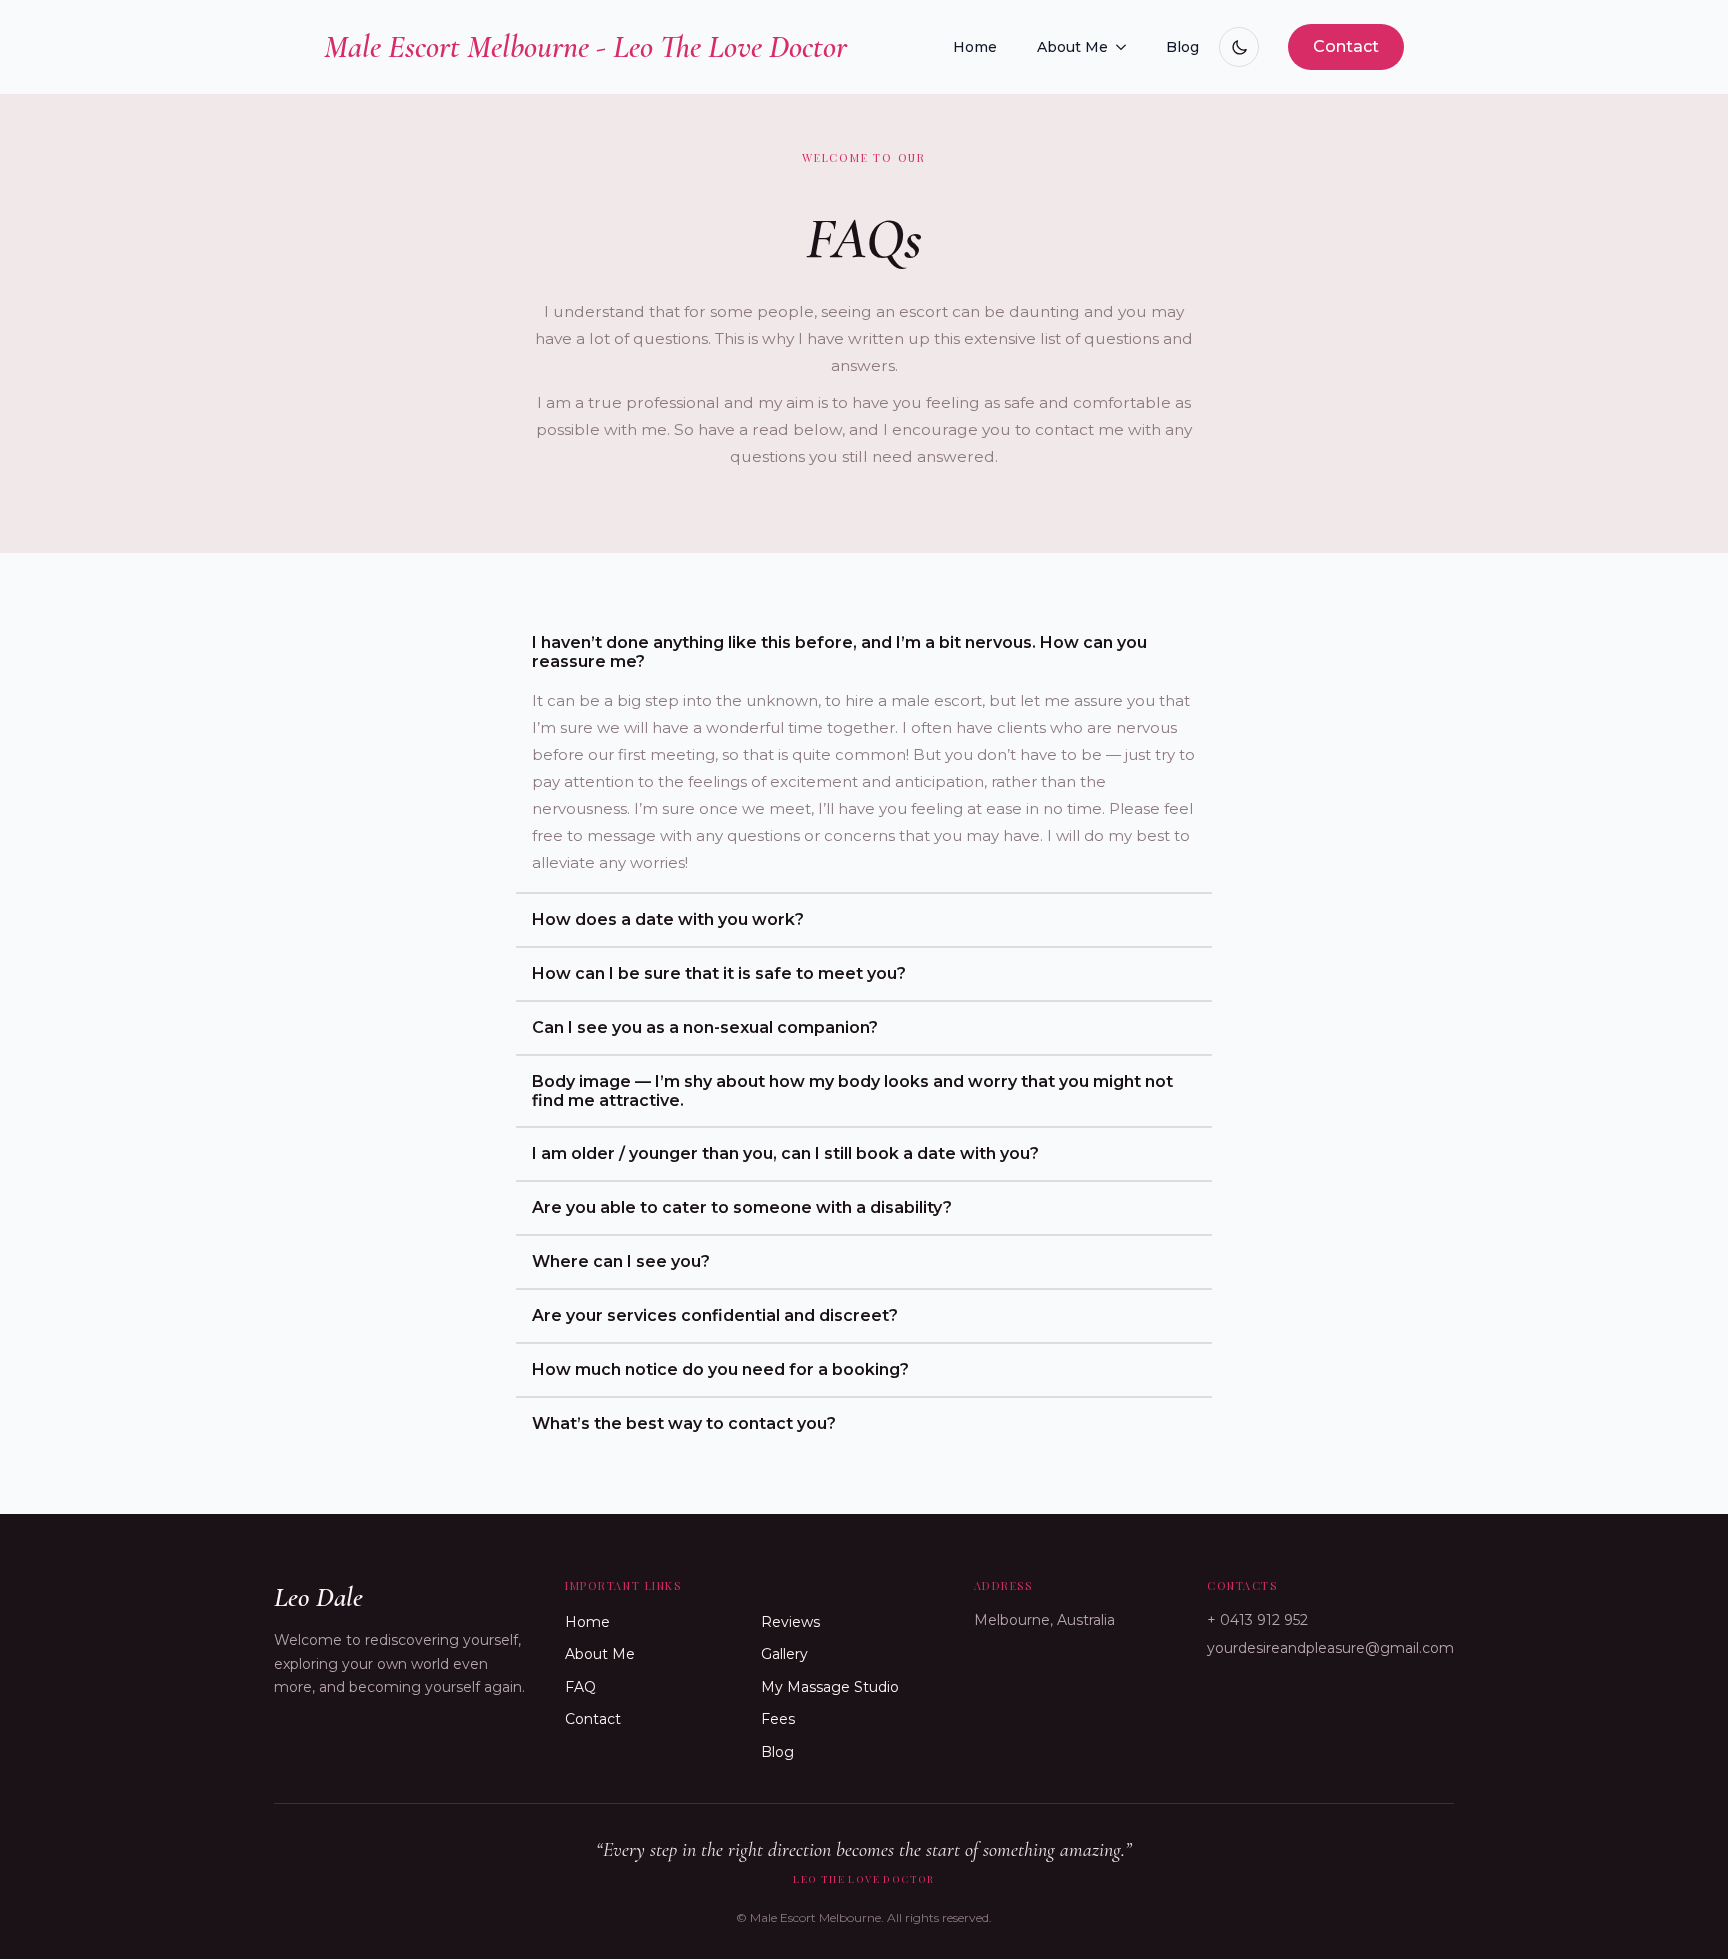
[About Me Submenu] (1127, 47)
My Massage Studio (830, 1687)
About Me (1072, 47)
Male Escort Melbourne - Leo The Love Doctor (585, 46)
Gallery (784, 1654)
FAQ (580, 1687)
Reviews (790, 1622)
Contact (593, 1719)
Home (975, 47)
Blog (1182, 47)
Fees (778, 1719)
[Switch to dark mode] (1239, 47)
